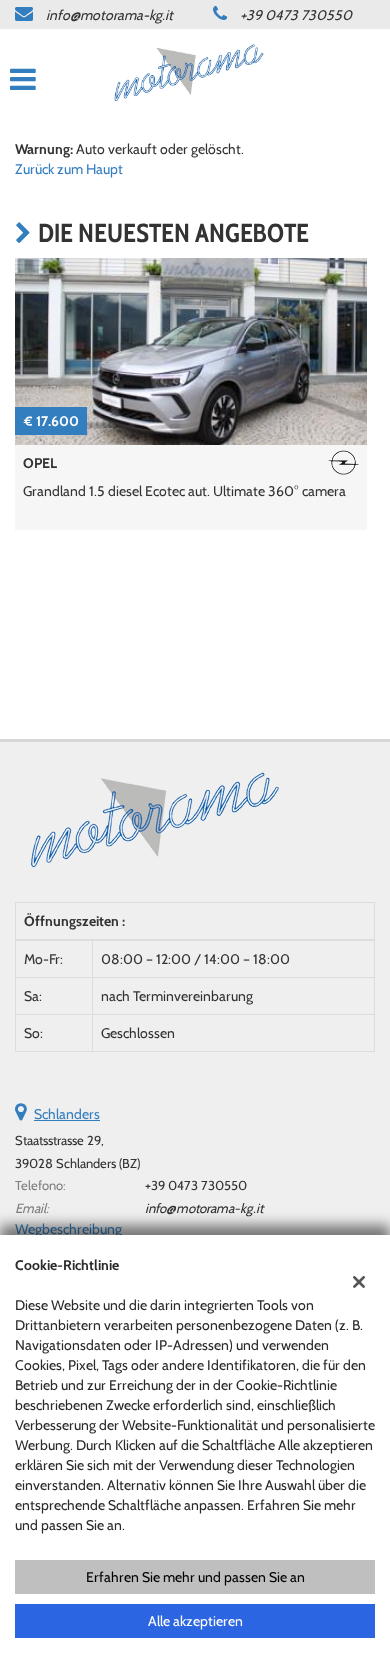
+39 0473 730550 (296, 15)
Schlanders (67, 1114)
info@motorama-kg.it (109, 15)
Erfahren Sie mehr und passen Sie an (195, 1577)
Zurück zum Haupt (69, 169)
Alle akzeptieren (195, 1621)
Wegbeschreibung (68, 1229)
